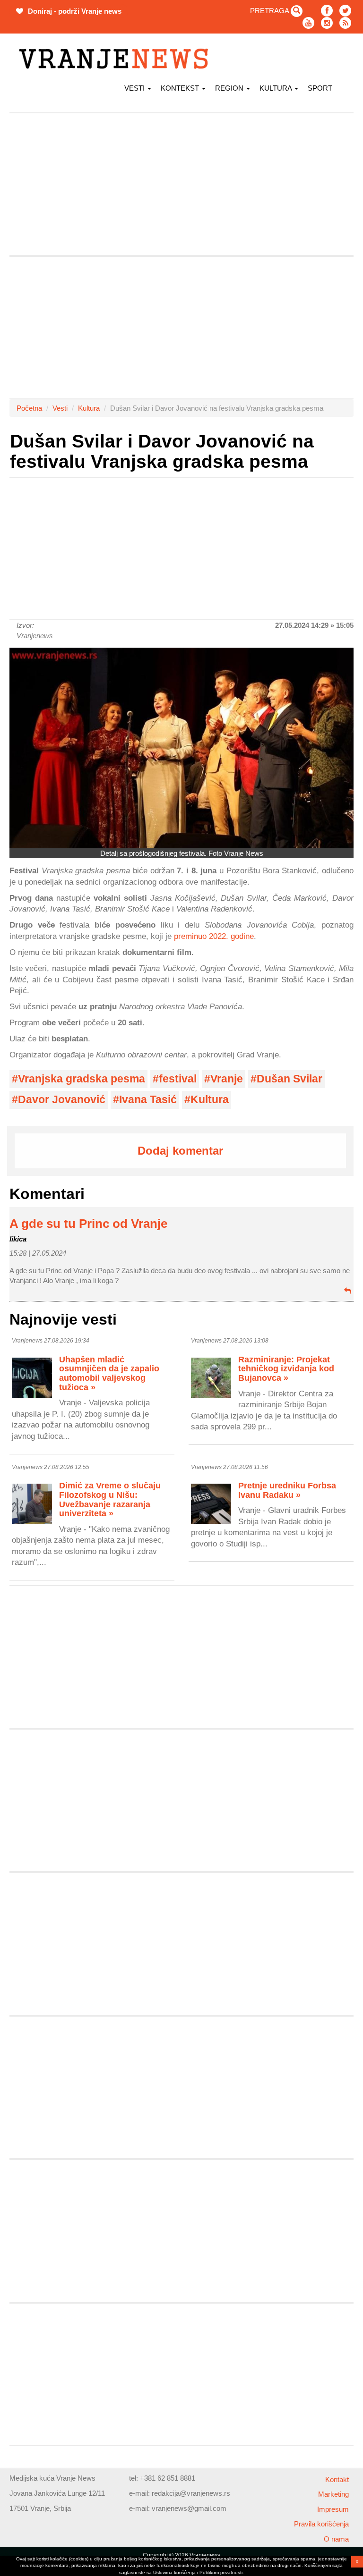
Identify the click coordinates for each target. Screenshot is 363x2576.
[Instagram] (327, 23)
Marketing (333, 2494)
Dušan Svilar (290, 1079)
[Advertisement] (181, 184)
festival (178, 1079)
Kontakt (337, 2479)
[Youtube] (308, 23)
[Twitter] (345, 11)
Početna (29, 408)
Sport (320, 88)
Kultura (277, 88)
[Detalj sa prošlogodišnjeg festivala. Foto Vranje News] (181, 748)
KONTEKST (181, 88)
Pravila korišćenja (321, 2524)
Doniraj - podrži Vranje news (74, 11)
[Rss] (345, 23)
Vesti (135, 88)
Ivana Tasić (148, 1100)
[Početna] (117, 59)
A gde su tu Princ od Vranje (88, 1224)
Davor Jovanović (62, 1100)
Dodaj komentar (180, 1151)
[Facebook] (327, 11)
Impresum (333, 2509)
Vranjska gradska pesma (82, 1079)
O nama (336, 2539)
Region (230, 88)
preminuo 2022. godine (214, 936)
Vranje (227, 1079)
